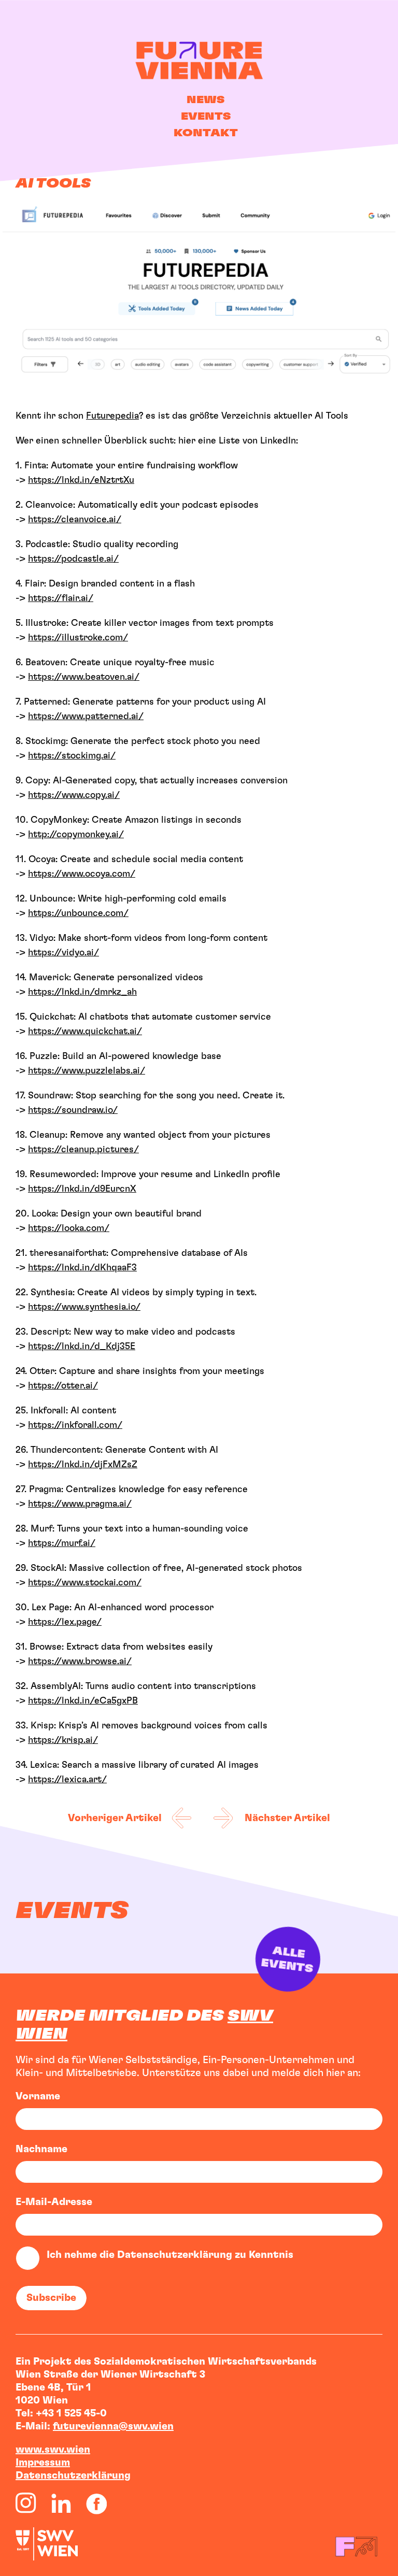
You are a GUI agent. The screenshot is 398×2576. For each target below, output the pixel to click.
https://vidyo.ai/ (63, 953)
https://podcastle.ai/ (73, 559)
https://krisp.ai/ (63, 1740)
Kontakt (206, 133)
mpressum (44, 2463)
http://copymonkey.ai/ (76, 835)
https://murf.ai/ (62, 1543)
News (205, 100)
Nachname (41, 2149)
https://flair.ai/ (61, 598)
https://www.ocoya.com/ (82, 874)
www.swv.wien (53, 2450)
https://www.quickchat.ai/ (85, 1032)
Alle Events (285, 1961)
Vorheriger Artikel (115, 1818)
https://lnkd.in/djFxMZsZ (83, 1465)
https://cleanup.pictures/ (83, 1150)
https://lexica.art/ (67, 1780)
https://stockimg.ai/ (72, 756)
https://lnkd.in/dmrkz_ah (82, 992)
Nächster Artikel (287, 1818)
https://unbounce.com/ (78, 913)
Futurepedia (112, 416)
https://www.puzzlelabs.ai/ (87, 1071)
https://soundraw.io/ (73, 1110)
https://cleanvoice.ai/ (75, 520)
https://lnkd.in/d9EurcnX (82, 1189)
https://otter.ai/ (63, 1386)
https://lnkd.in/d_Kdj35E (82, 1347)
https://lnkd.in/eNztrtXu (81, 480)
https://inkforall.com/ (75, 1425)
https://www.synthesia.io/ (84, 1307)
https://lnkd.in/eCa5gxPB (83, 1701)
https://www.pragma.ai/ (80, 1504)
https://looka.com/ (69, 1228)
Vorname (38, 2096)
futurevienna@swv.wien (113, 2426)
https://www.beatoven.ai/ (84, 677)
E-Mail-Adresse (54, 2202)
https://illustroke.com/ (78, 638)
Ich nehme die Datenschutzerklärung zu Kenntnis (170, 2255)
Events (206, 117)
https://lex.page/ (65, 1622)
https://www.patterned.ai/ (86, 717)
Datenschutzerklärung (73, 2475)
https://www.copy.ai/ (74, 795)
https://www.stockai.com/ (85, 1583)
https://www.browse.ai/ (80, 1662)
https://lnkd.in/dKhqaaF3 (82, 1268)
